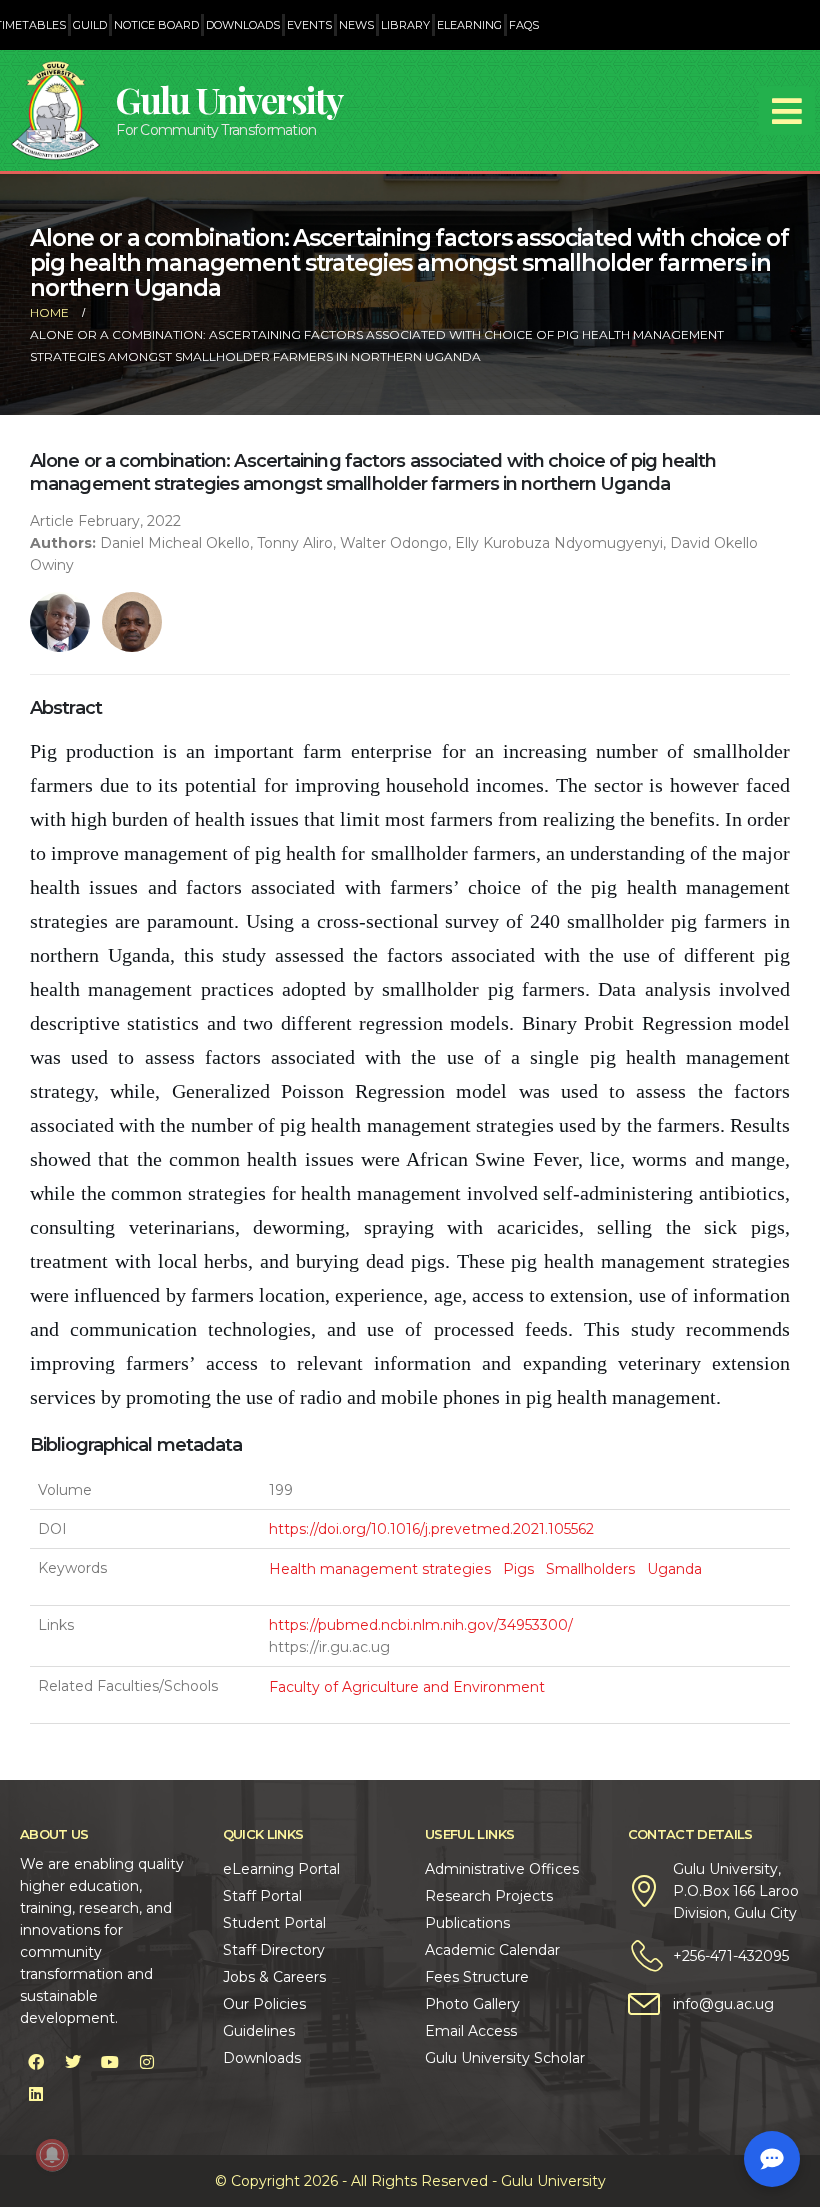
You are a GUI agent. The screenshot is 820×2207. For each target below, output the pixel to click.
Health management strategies (380, 1569)
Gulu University (229, 99)
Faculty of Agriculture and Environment (407, 1687)
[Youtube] (110, 2062)
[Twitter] (73, 2062)
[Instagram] (147, 2062)
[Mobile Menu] (787, 111)
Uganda (674, 1569)
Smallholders (590, 1569)
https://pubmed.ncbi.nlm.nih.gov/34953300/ (421, 1625)
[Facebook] (36, 2062)
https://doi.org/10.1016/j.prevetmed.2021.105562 (431, 1529)
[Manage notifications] (52, 2155)
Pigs (518, 1569)
